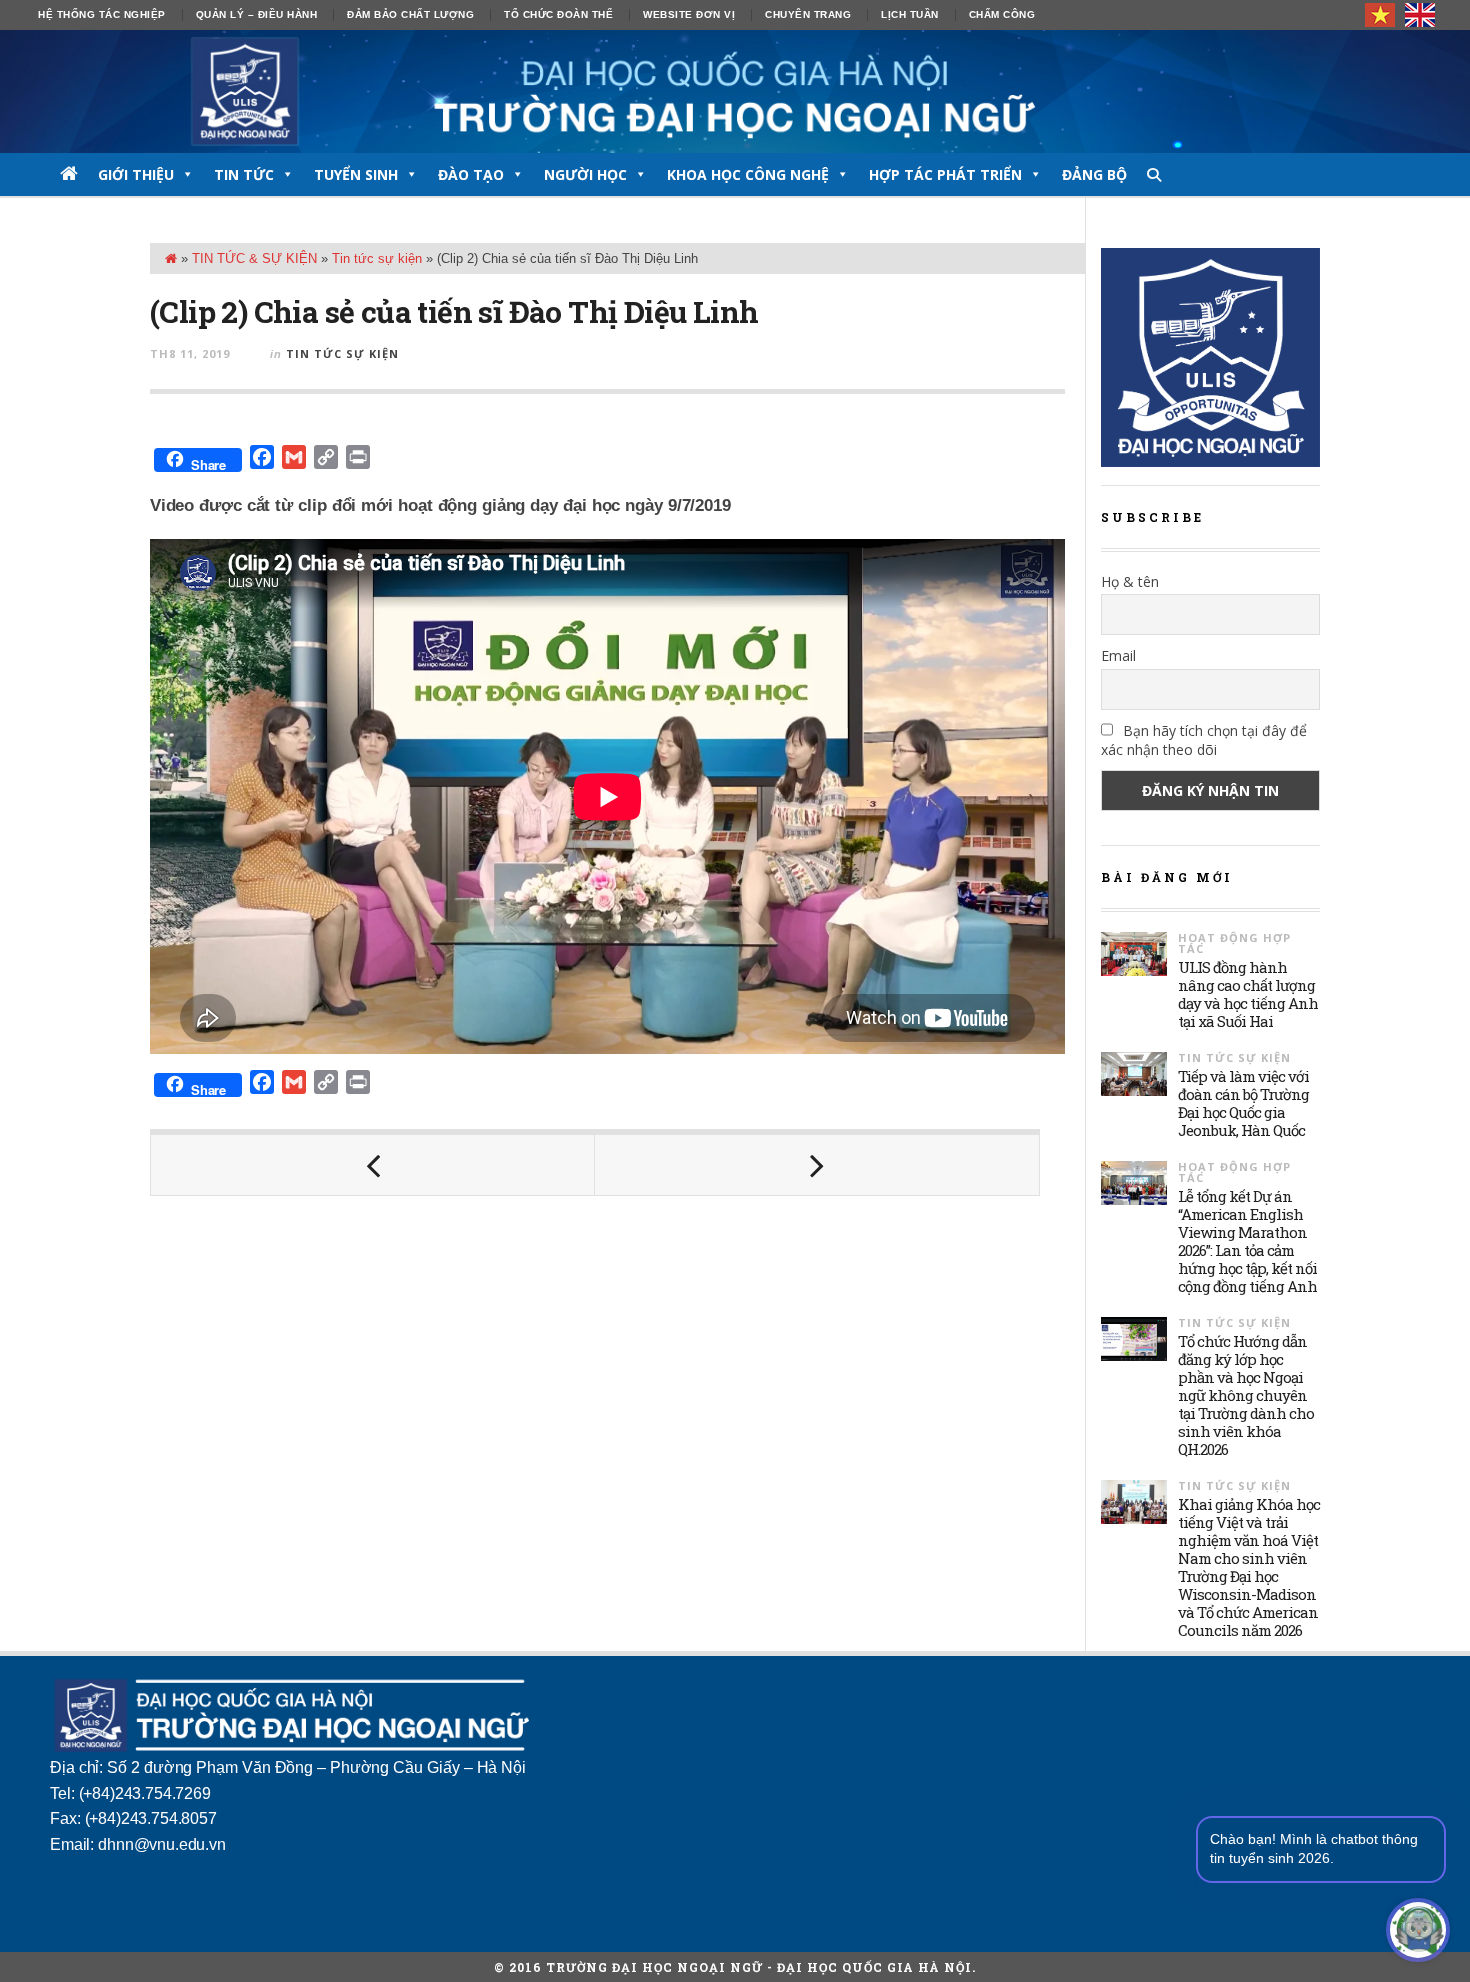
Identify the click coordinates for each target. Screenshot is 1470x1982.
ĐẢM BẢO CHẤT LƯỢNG (410, 14)
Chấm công (1002, 14)
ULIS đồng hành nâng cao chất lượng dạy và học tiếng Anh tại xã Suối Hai (1248, 994)
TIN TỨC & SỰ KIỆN (254, 258)
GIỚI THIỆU (136, 174)
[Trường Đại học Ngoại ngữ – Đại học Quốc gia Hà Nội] (735, 91)
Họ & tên (1130, 581)
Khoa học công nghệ (748, 174)
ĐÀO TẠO (471, 174)
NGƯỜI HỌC (585, 174)
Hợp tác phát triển (945, 174)
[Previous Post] (373, 1165)
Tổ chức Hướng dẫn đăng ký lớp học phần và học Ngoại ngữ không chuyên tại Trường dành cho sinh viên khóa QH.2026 (1246, 1395)
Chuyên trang (808, 14)
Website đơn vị (689, 14)
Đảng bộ (1094, 174)
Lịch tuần (910, 14)
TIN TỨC (244, 174)
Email (1118, 655)
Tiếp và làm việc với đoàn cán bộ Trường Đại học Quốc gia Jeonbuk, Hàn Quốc (1243, 1103)
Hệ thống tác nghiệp (102, 14)
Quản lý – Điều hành (257, 14)
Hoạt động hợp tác (1234, 943)
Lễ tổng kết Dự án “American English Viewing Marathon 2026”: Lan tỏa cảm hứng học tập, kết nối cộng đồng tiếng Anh (1247, 1241)
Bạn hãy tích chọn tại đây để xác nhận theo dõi (1204, 740)
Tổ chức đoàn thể (558, 14)
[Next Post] (817, 1165)
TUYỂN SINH (356, 174)
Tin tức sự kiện (377, 258)
